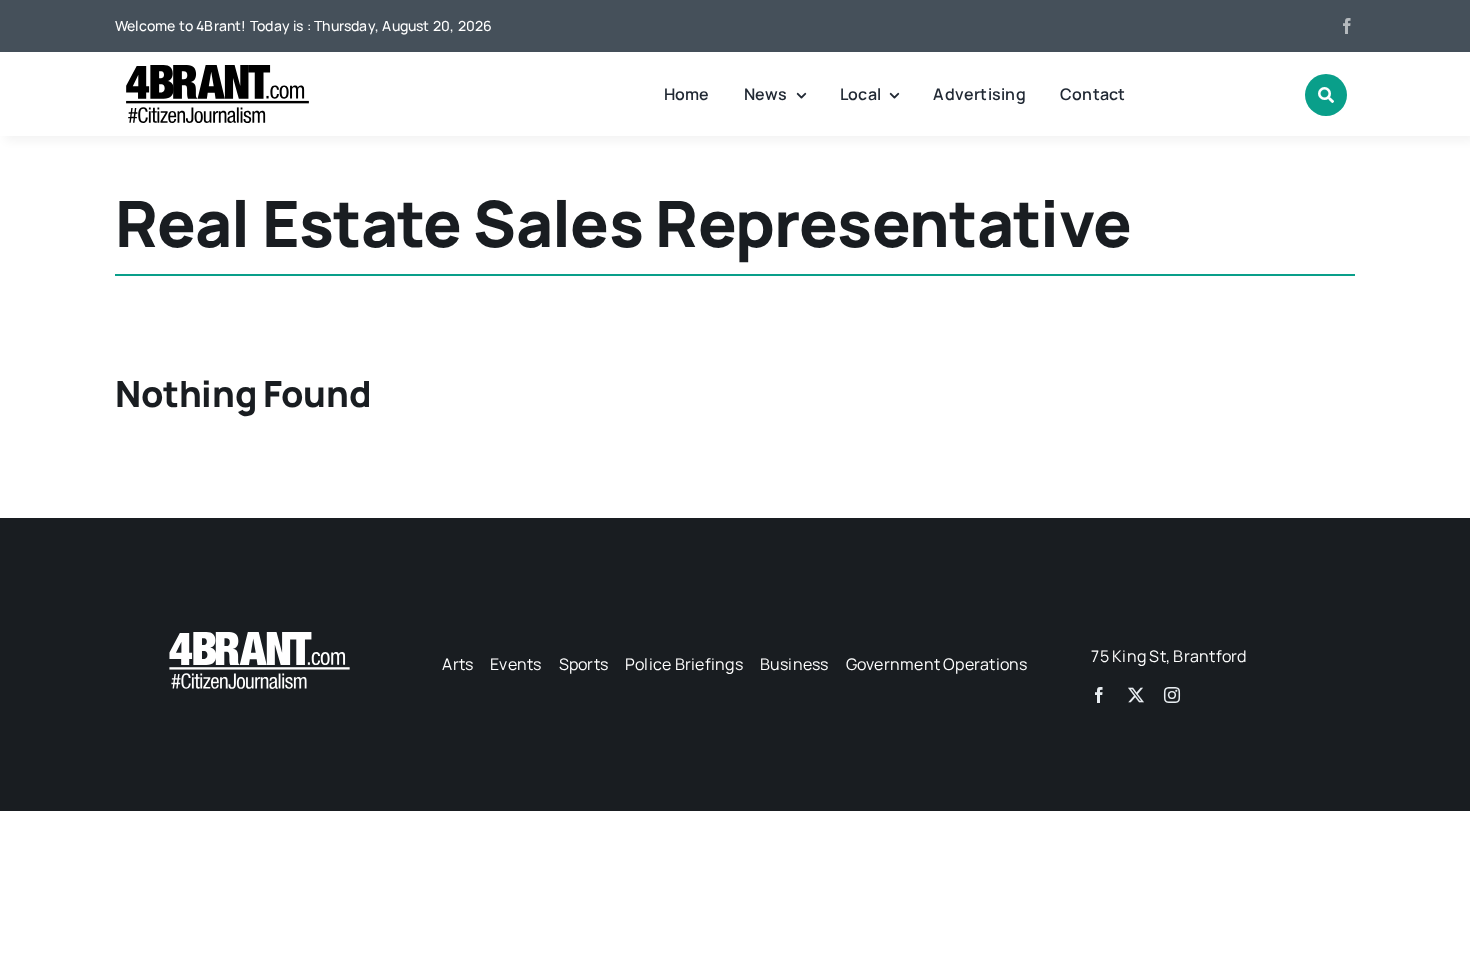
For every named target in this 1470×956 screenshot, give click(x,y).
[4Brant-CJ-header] (214, 72)
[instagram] (1172, 695)
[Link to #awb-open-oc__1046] (1326, 95)
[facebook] (1347, 26)
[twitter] (1136, 695)
